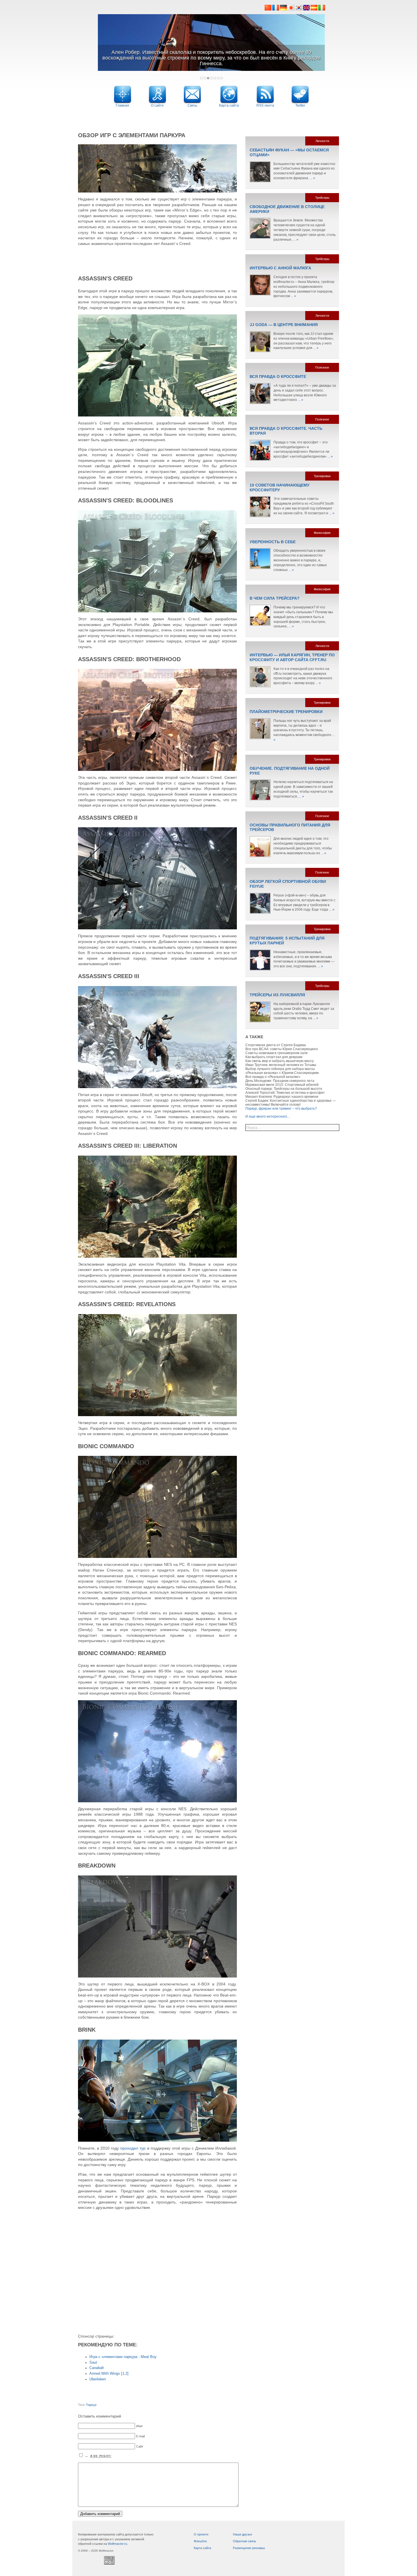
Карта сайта (202, 2548)
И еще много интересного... (268, 1116)
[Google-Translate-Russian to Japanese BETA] (291, 9)
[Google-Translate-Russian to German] (283, 9)
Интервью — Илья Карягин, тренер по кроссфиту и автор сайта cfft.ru (292, 657)
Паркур (91, 2405)
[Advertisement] (208, 118)
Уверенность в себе (273, 542)
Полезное (322, 367)
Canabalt (97, 2368)
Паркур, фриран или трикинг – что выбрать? (281, 1109)
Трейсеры (322, 198)
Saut (93, 2363)
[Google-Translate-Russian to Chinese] (268, 9)
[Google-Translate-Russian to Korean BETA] (299, 9)
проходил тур (133, 2148)
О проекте (201, 2534)
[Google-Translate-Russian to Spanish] (314, 9)
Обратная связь (245, 2541)
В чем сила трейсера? (275, 598)
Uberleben (98, 2379)
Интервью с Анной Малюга (280, 268)
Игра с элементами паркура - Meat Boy (123, 2357)
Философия (322, 533)
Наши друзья (242, 2534)
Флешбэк (200, 2541)
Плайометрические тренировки (286, 712)
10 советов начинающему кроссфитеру (280, 488)
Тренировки (322, 476)
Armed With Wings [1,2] (109, 2374)
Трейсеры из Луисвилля (277, 995)
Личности (322, 141)
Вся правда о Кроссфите (278, 377)
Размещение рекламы (249, 2548)
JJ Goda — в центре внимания (284, 325)
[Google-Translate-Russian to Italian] (322, 9)
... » (312, 178)
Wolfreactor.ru (117, 2544)
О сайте (157, 105)
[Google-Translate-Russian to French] (276, 9)
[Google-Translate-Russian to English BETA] (307, 9)
